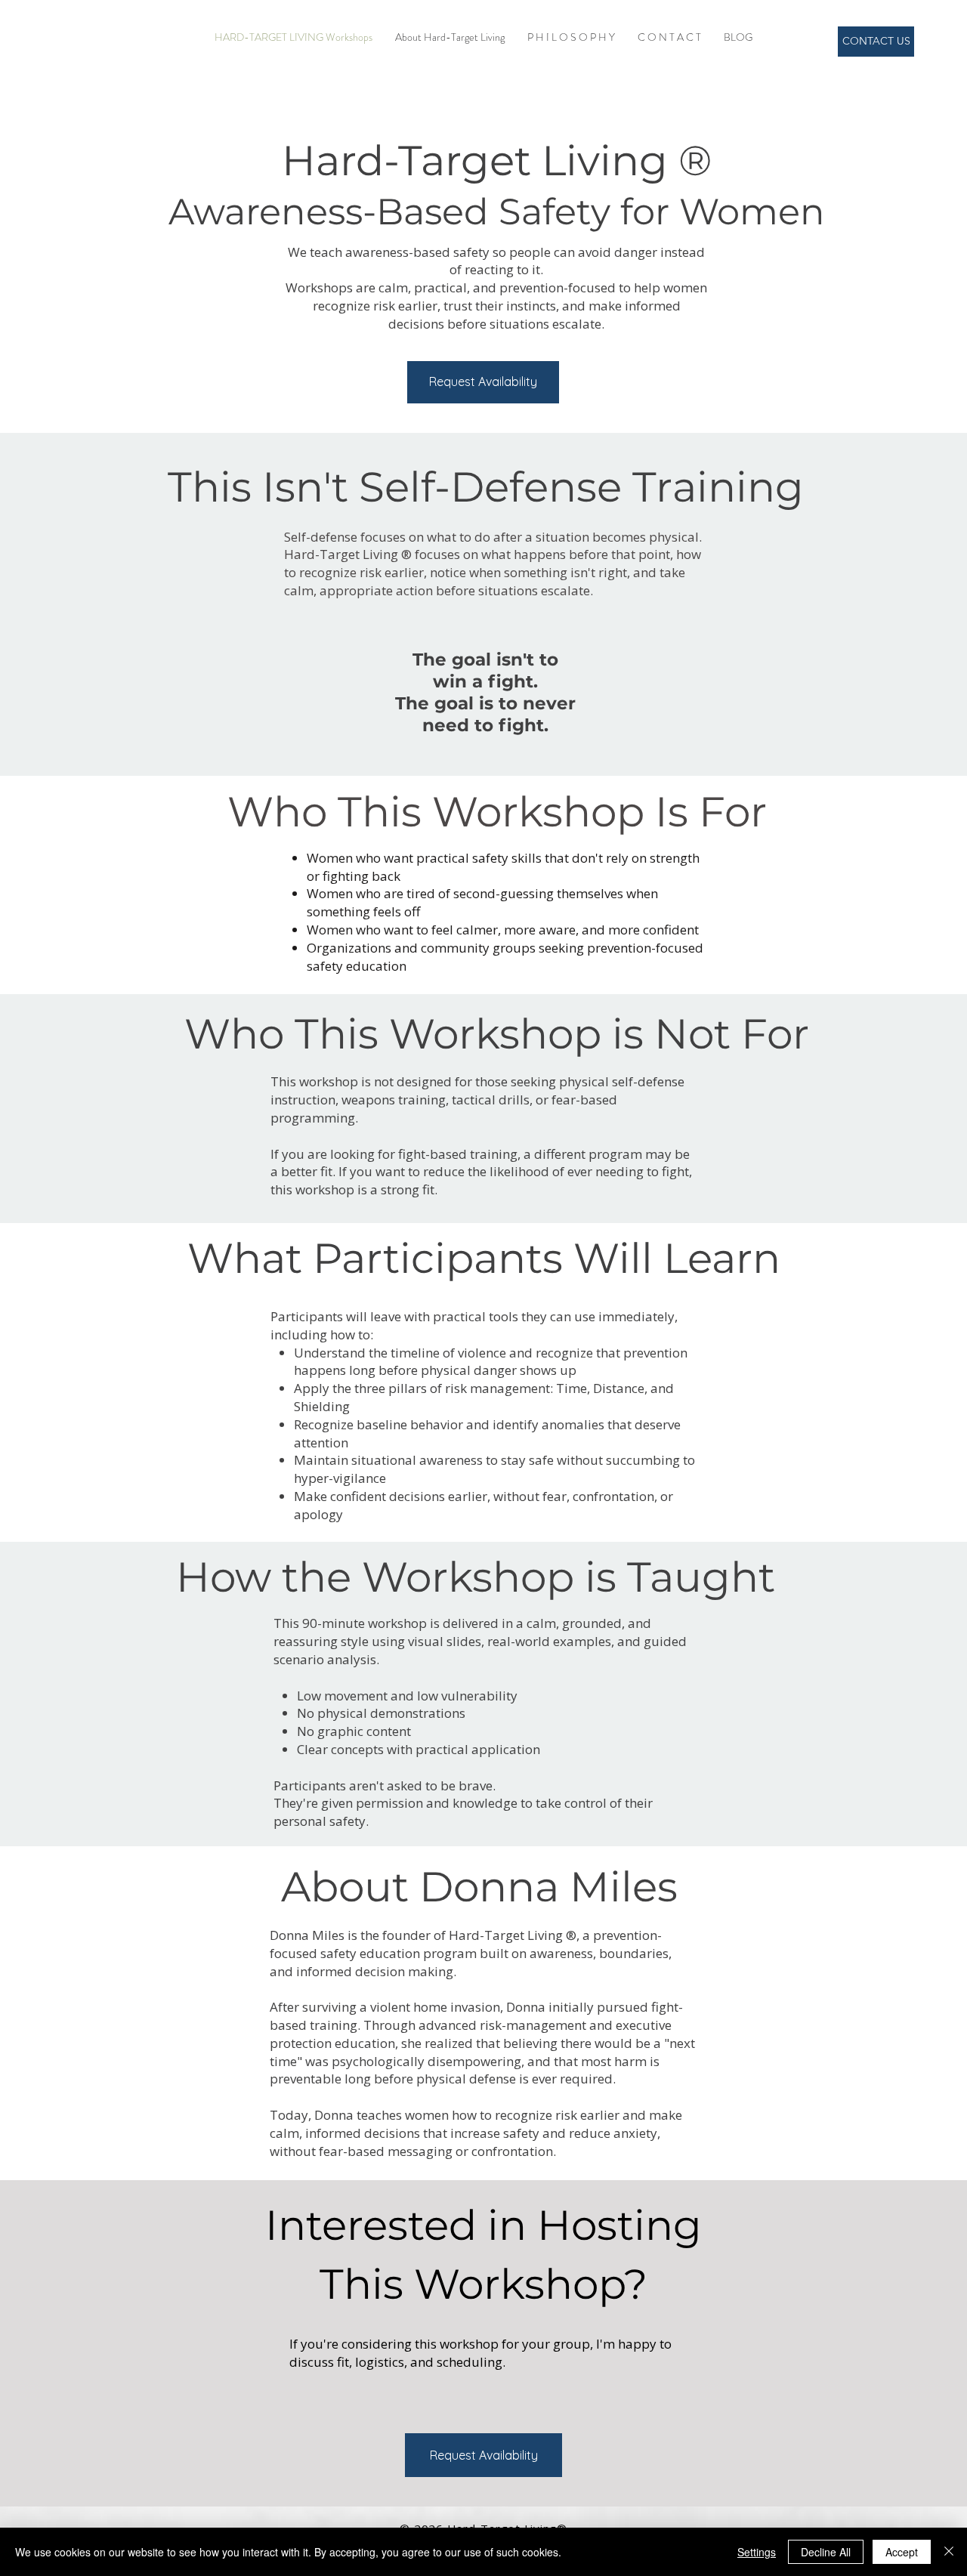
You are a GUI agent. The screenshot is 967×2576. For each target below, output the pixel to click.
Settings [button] (757, 2552)
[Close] (949, 2552)
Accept (902, 2552)
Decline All (826, 2552)
